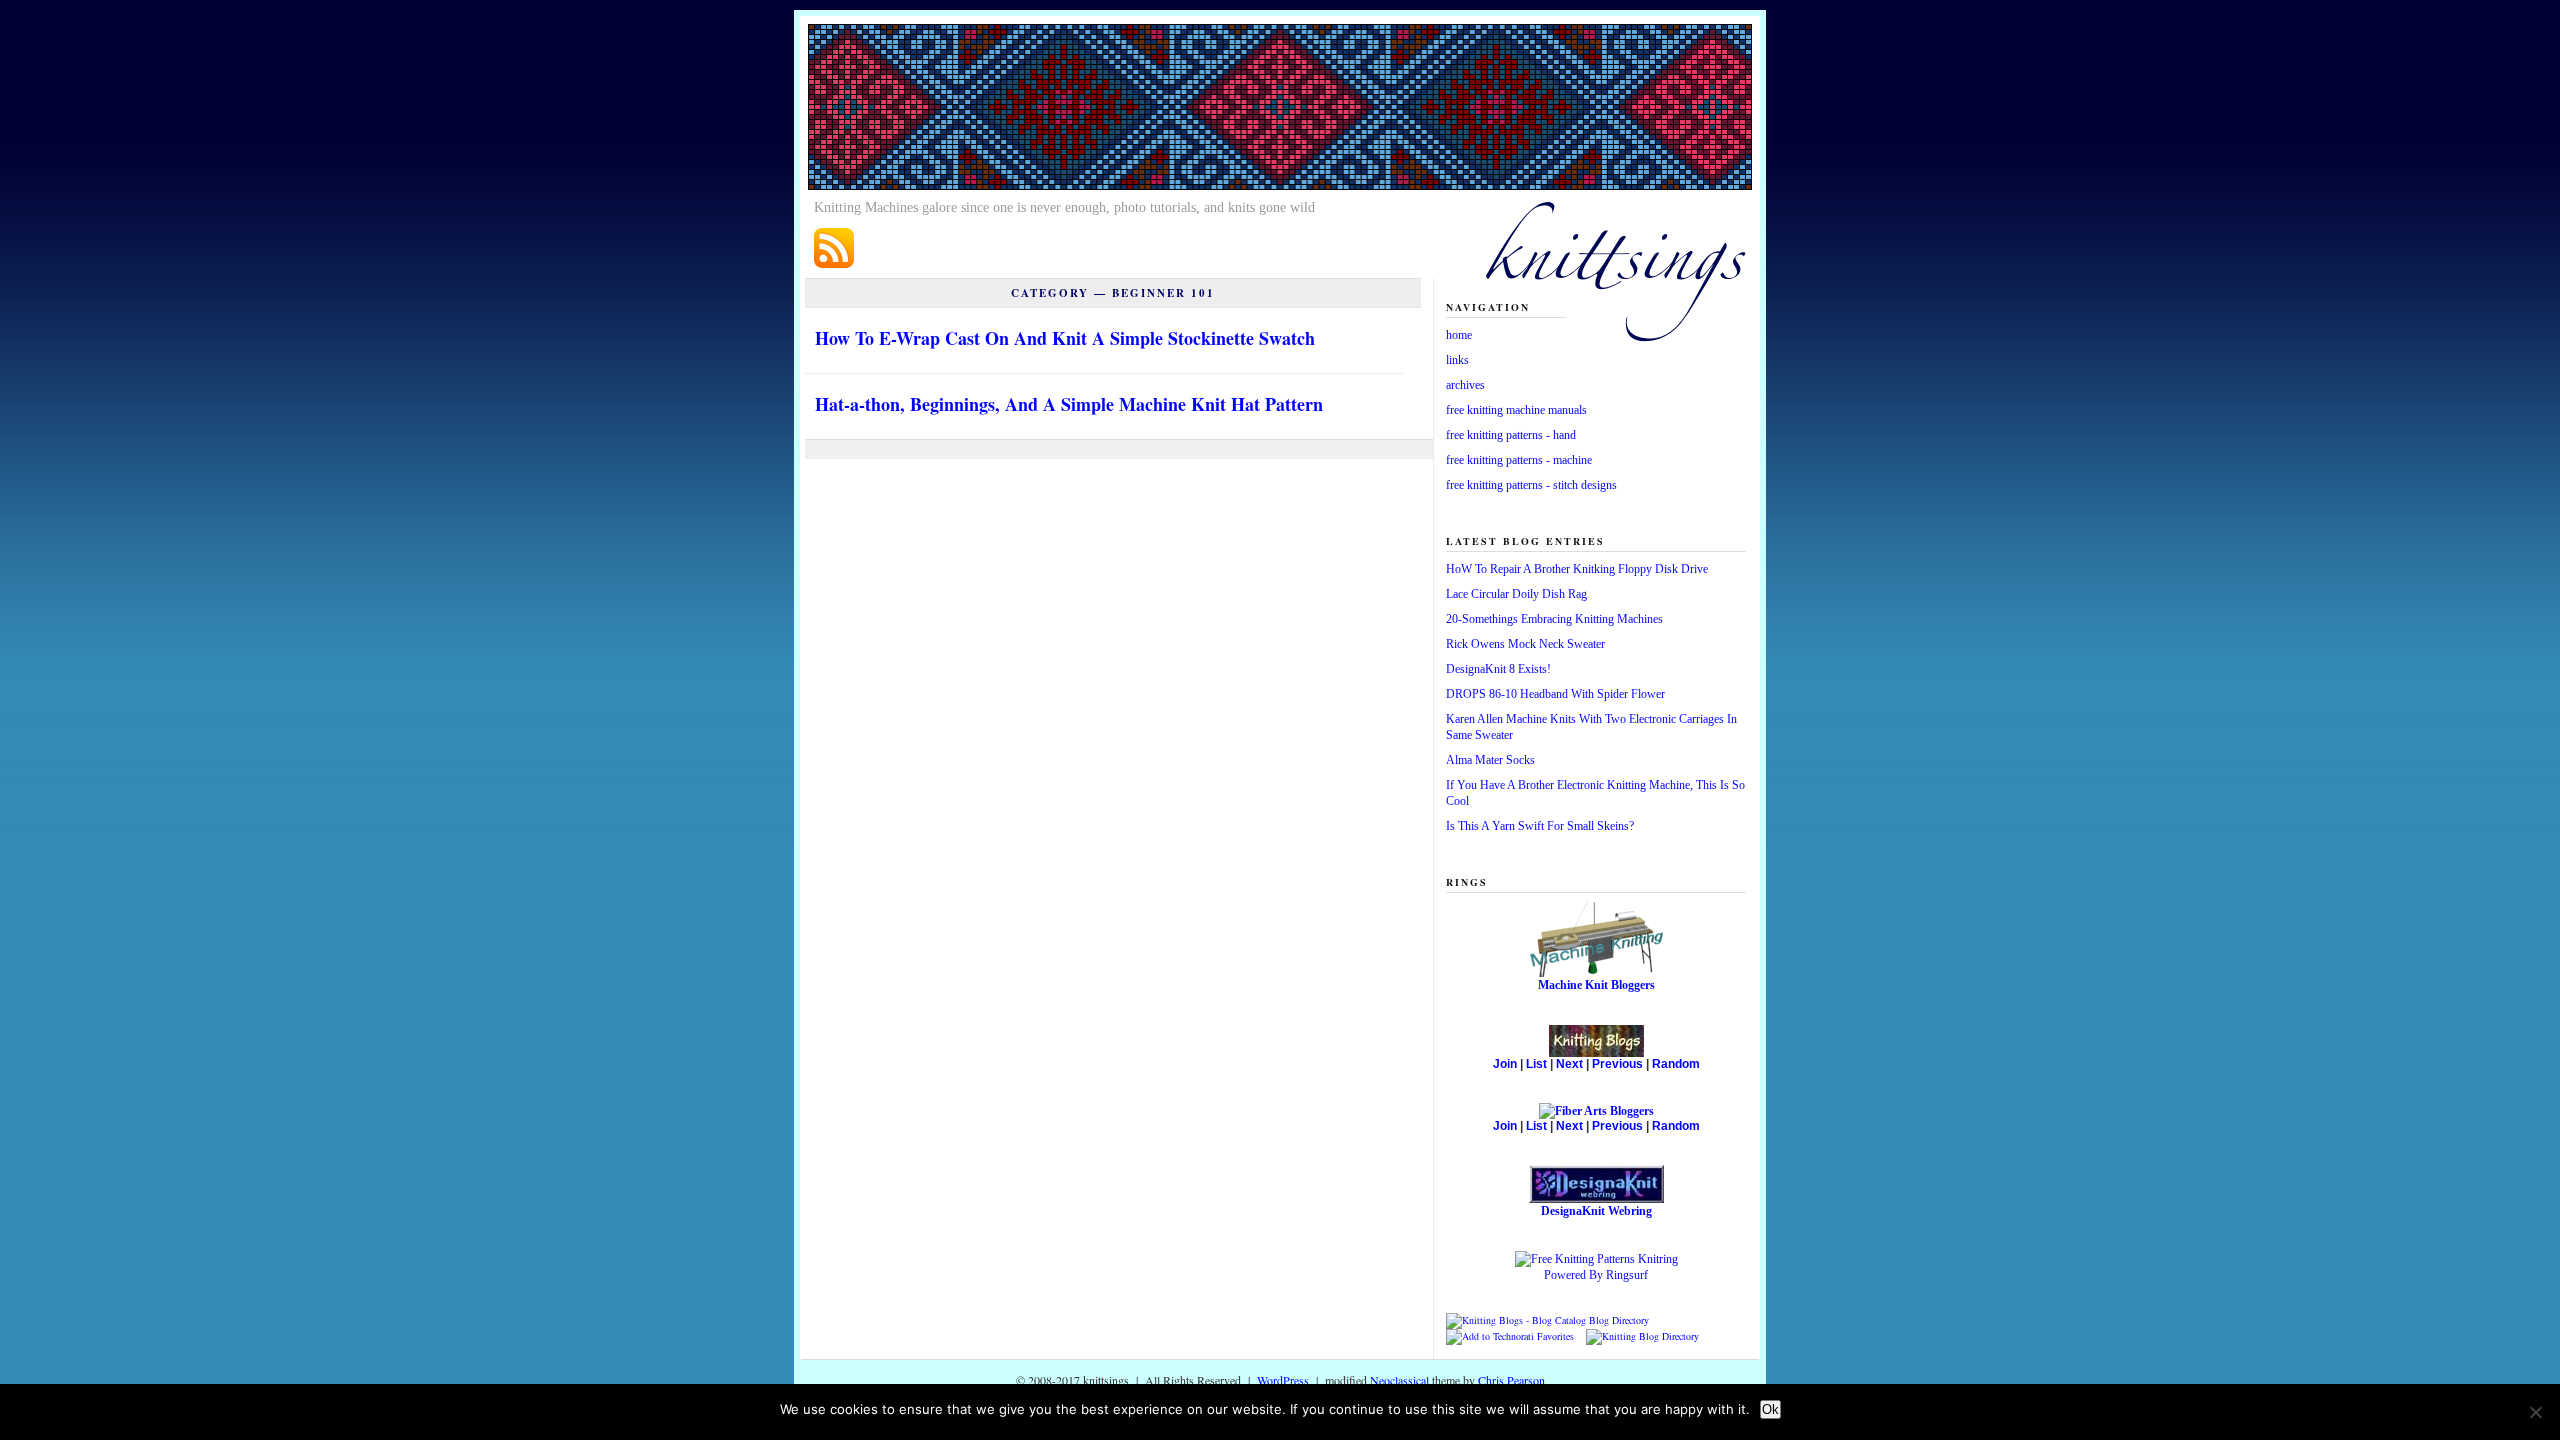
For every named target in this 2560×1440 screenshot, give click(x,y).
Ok (1770, 1409)
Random (1676, 1064)
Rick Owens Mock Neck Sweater (1525, 644)
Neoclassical (1401, 1380)
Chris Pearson (1511, 1380)
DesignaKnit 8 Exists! (1498, 669)
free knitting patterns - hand (1511, 435)
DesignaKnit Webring (1596, 1211)
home (1459, 335)
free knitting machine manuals (1516, 410)
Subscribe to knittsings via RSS (834, 248)
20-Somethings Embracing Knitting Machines (1554, 619)
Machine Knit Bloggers (1596, 985)
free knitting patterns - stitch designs (1531, 485)
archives (1465, 385)
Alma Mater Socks (1490, 760)
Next (1569, 1064)
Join (1505, 1064)
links (1457, 360)
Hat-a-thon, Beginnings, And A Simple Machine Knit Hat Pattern (1069, 404)
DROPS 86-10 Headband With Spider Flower (1555, 694)
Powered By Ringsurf (1596, 1275)
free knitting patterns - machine (1519, 460)
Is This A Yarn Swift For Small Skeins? (1540, 826)
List (1536, 1064)
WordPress (1283, 1380)
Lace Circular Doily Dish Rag (1516, 594)
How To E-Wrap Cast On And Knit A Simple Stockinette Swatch (1065, 338)
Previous (1617, 1064)
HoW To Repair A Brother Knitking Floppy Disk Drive (1577, 569)
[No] (2535, 1412)
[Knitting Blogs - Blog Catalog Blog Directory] (1547, 1320)
